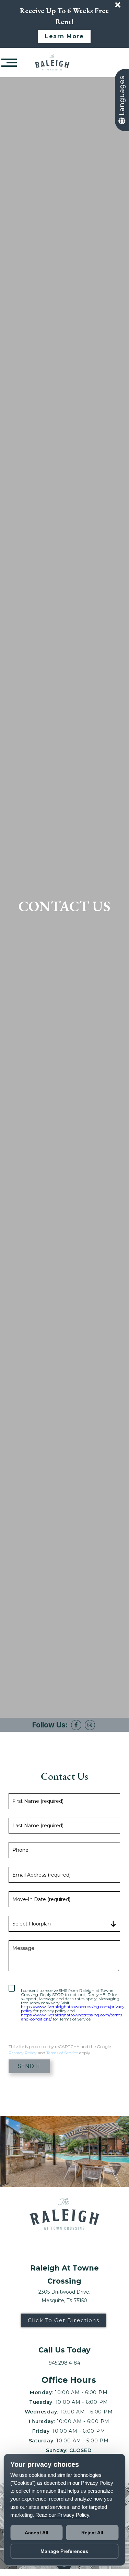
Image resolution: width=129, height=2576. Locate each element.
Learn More (64, 36)
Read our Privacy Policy (62, 2515)
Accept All (37, 2533)
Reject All (92, 2533)
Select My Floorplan (64, 1359)
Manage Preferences (64, 2551)
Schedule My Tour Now (64, 1338)
